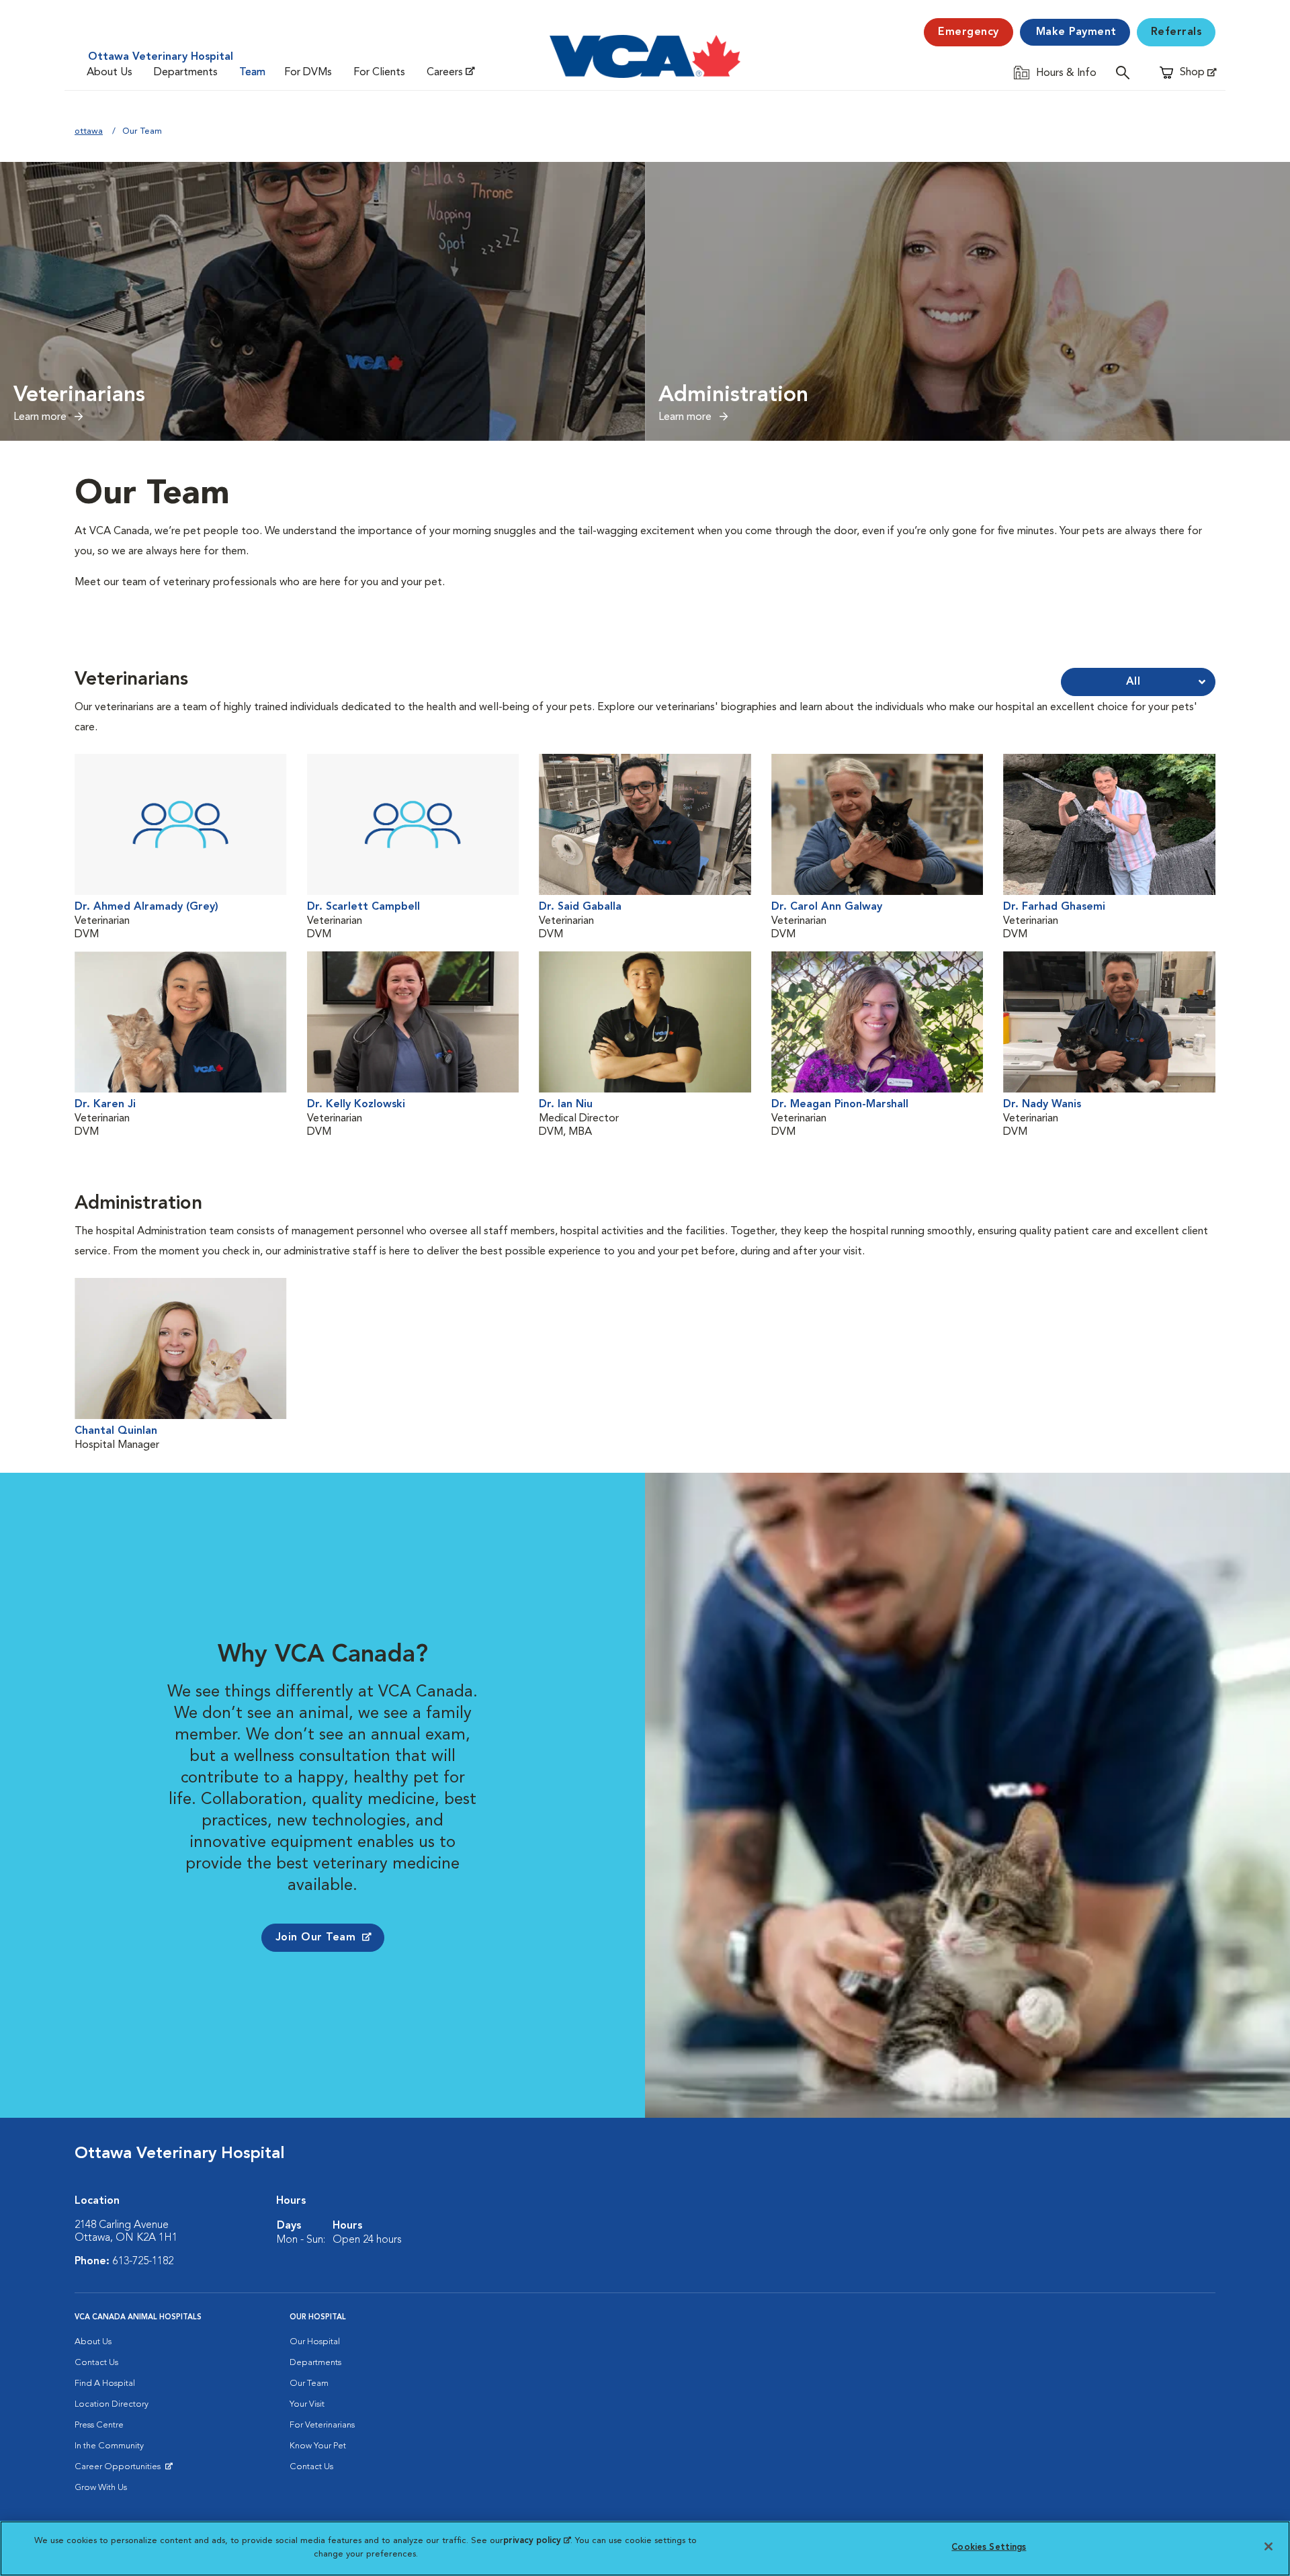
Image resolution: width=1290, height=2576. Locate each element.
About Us (110, 73)
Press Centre (99, 2425)
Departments (186, 73)
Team (252, 73)
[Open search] (1126, 72)
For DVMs (308, 73)
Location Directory (112, 2404)
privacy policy (537, 2541)
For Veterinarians (322, 2425)
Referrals (1176, 32)
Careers (445, 73)
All (1133, 682)
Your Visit (307, 2404)
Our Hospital (315, 2342)
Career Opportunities (120, 2470)
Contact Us (96, 2363)
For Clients (379, 73)
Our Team (309, 2384)
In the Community (109, 2446)
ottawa (89, 131)
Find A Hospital (105, 2384)
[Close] (1268, 2546)
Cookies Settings (989, 2547)
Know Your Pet (318, 2446)
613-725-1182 (143, 2262)
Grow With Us (101, 2488)
